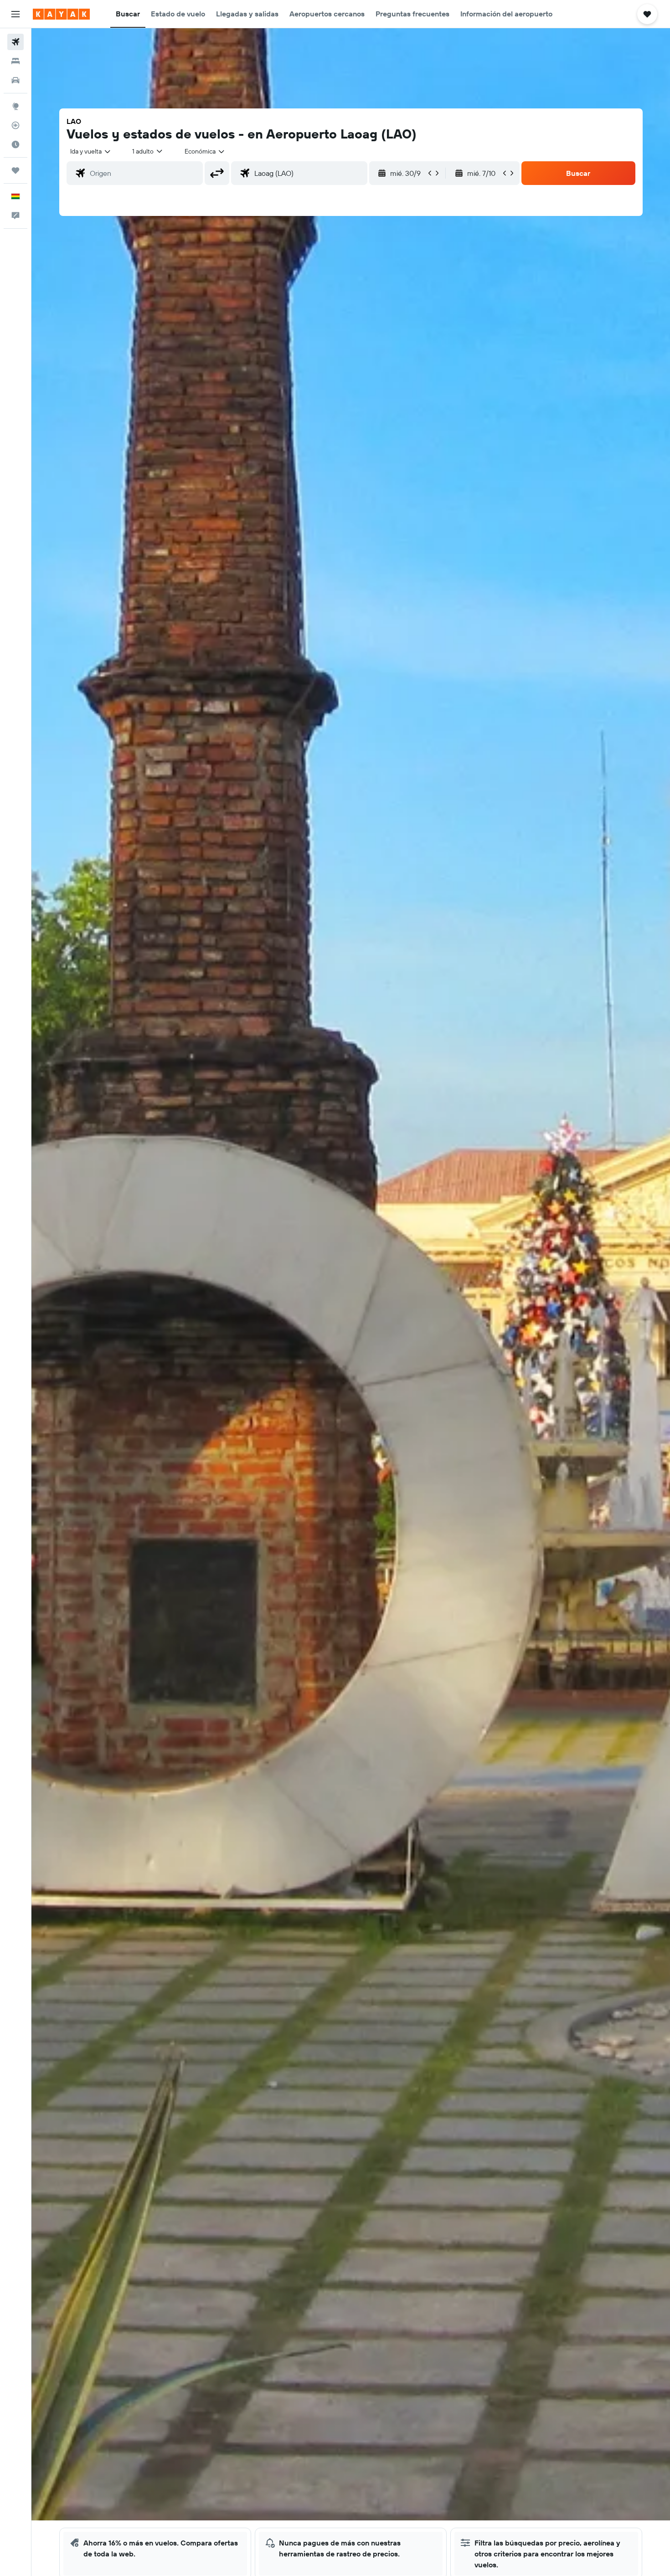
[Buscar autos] (15, 80)
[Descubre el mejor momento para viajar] (15, 144)
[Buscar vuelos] (15, 42)
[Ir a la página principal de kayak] (61, 14)
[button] (15, 14)
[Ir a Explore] (15, 106)
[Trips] (15, 170)
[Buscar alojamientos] (15, 61)
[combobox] (91, 151)
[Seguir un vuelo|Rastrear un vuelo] (15, 125)
